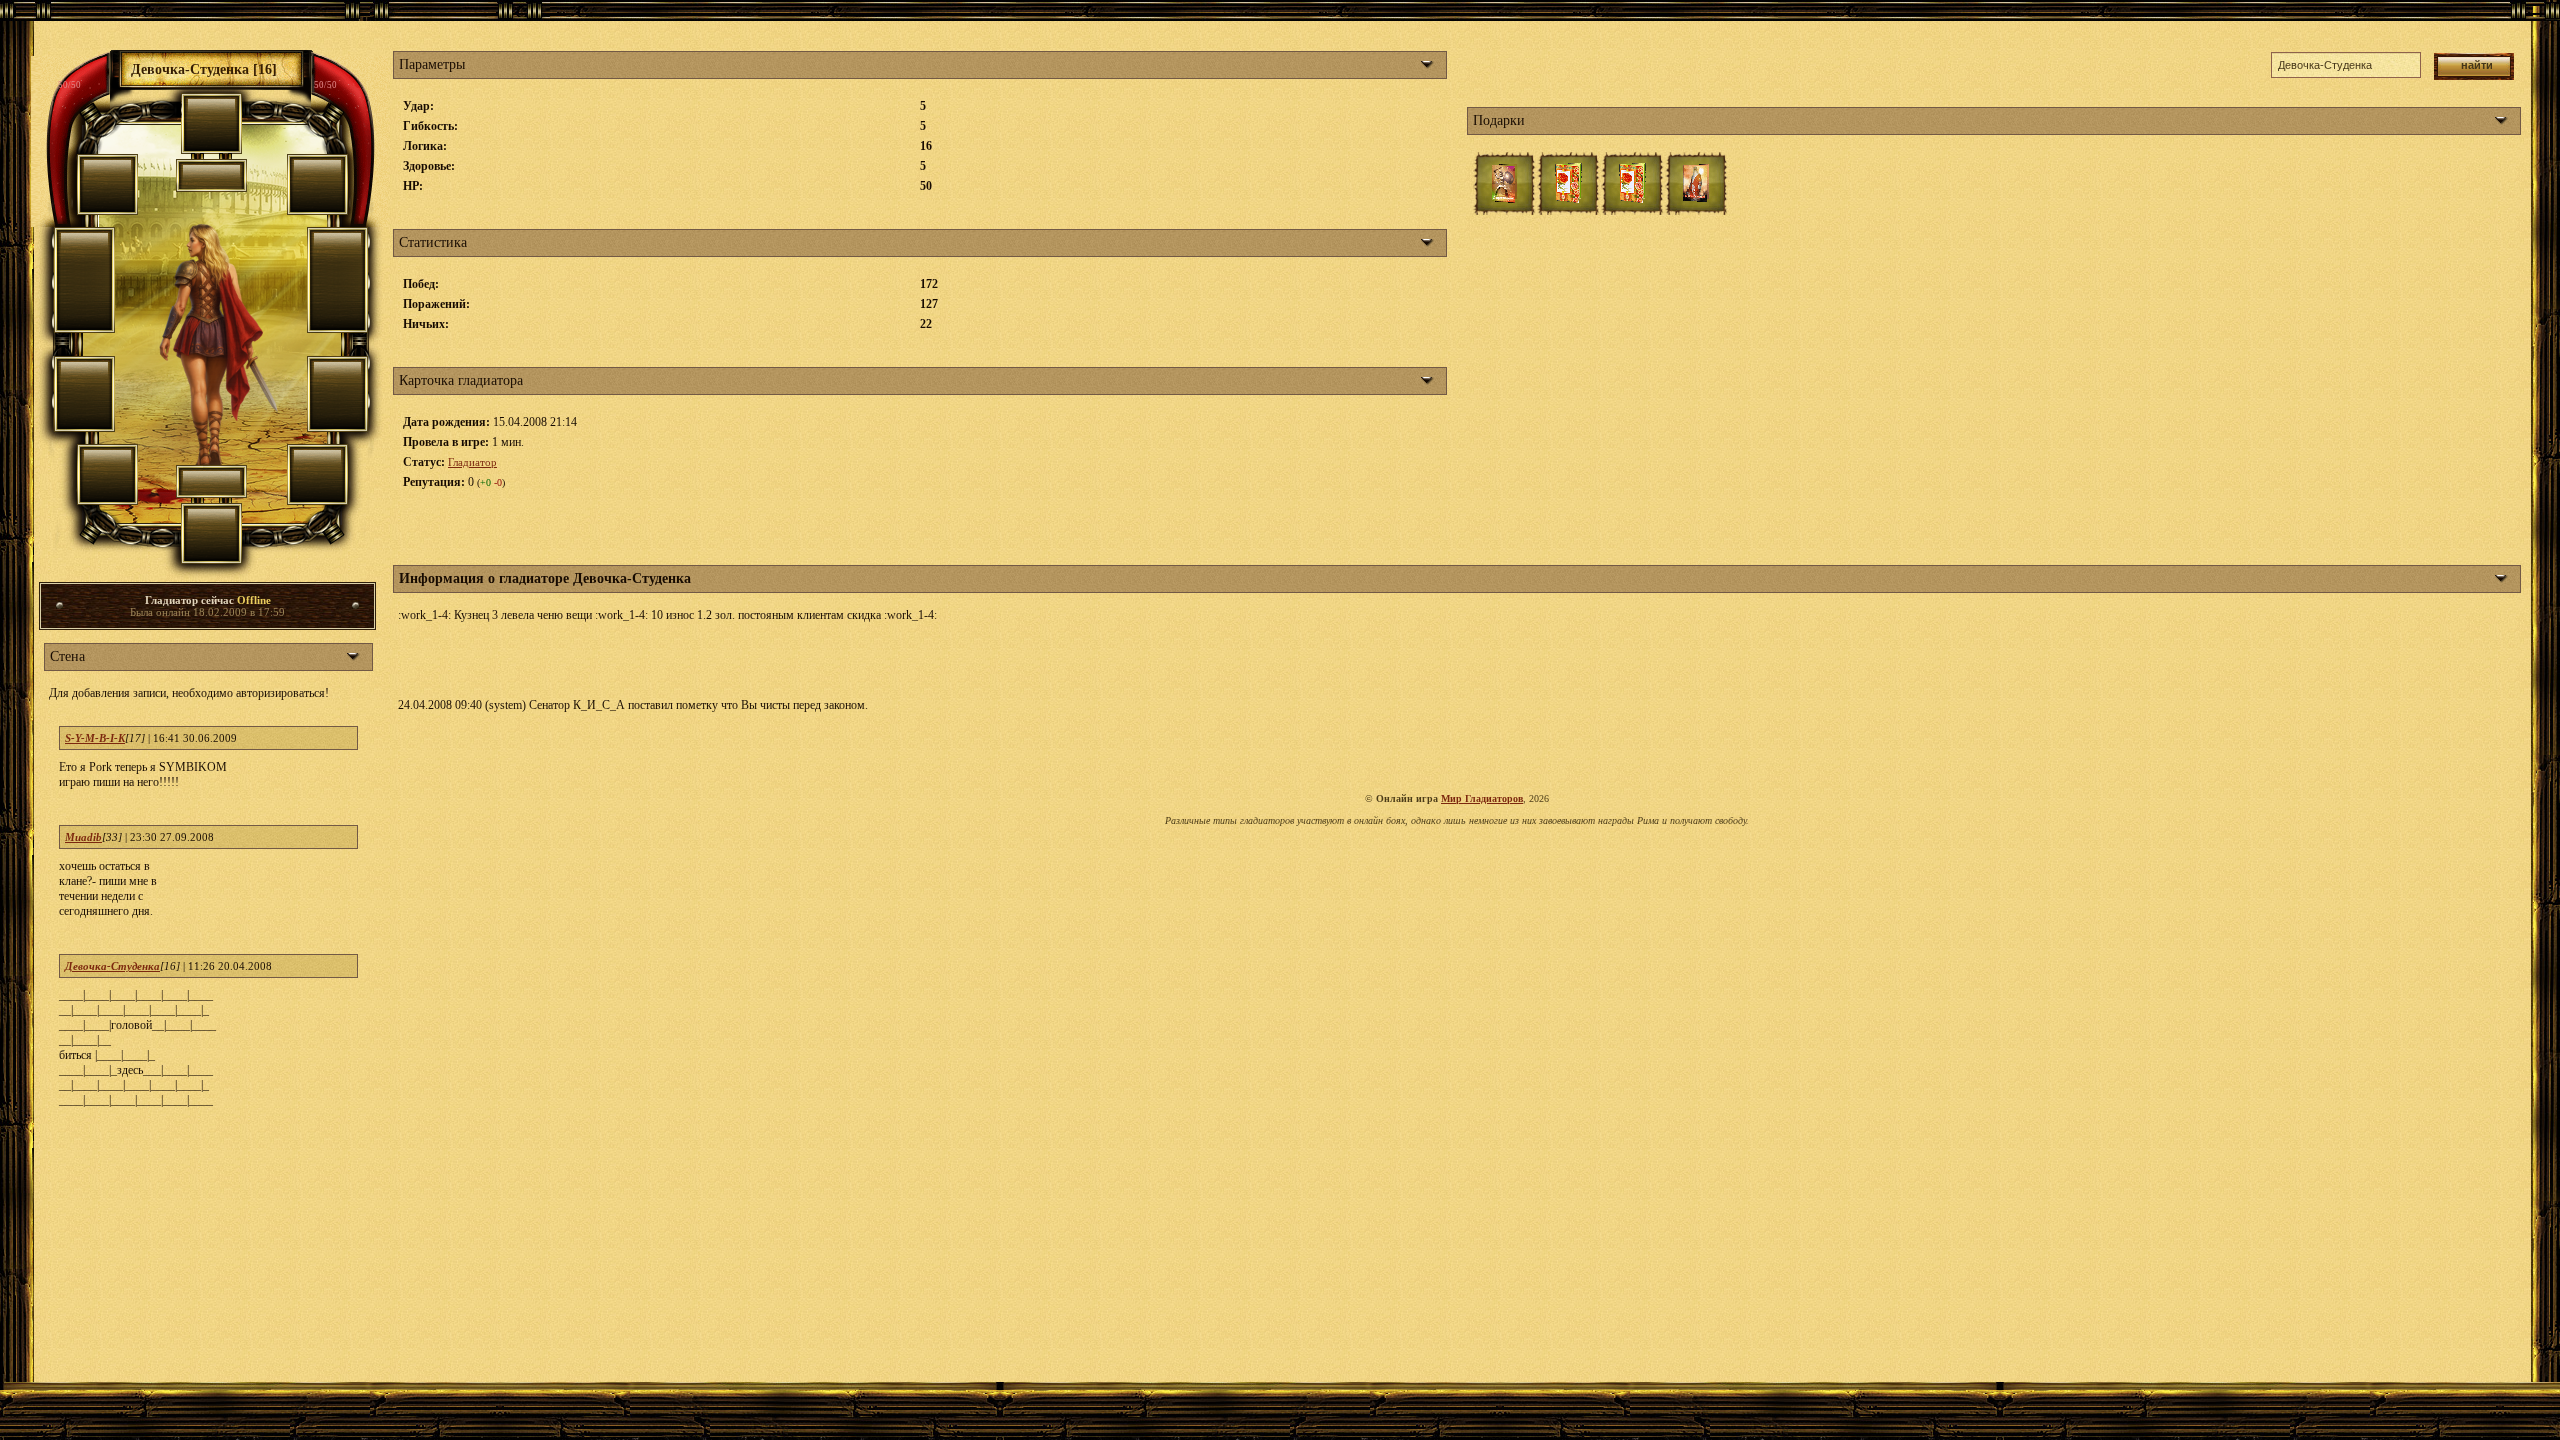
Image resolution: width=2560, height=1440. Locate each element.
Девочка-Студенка (112, 966)
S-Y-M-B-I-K (95, 738)
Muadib (83, 837)
